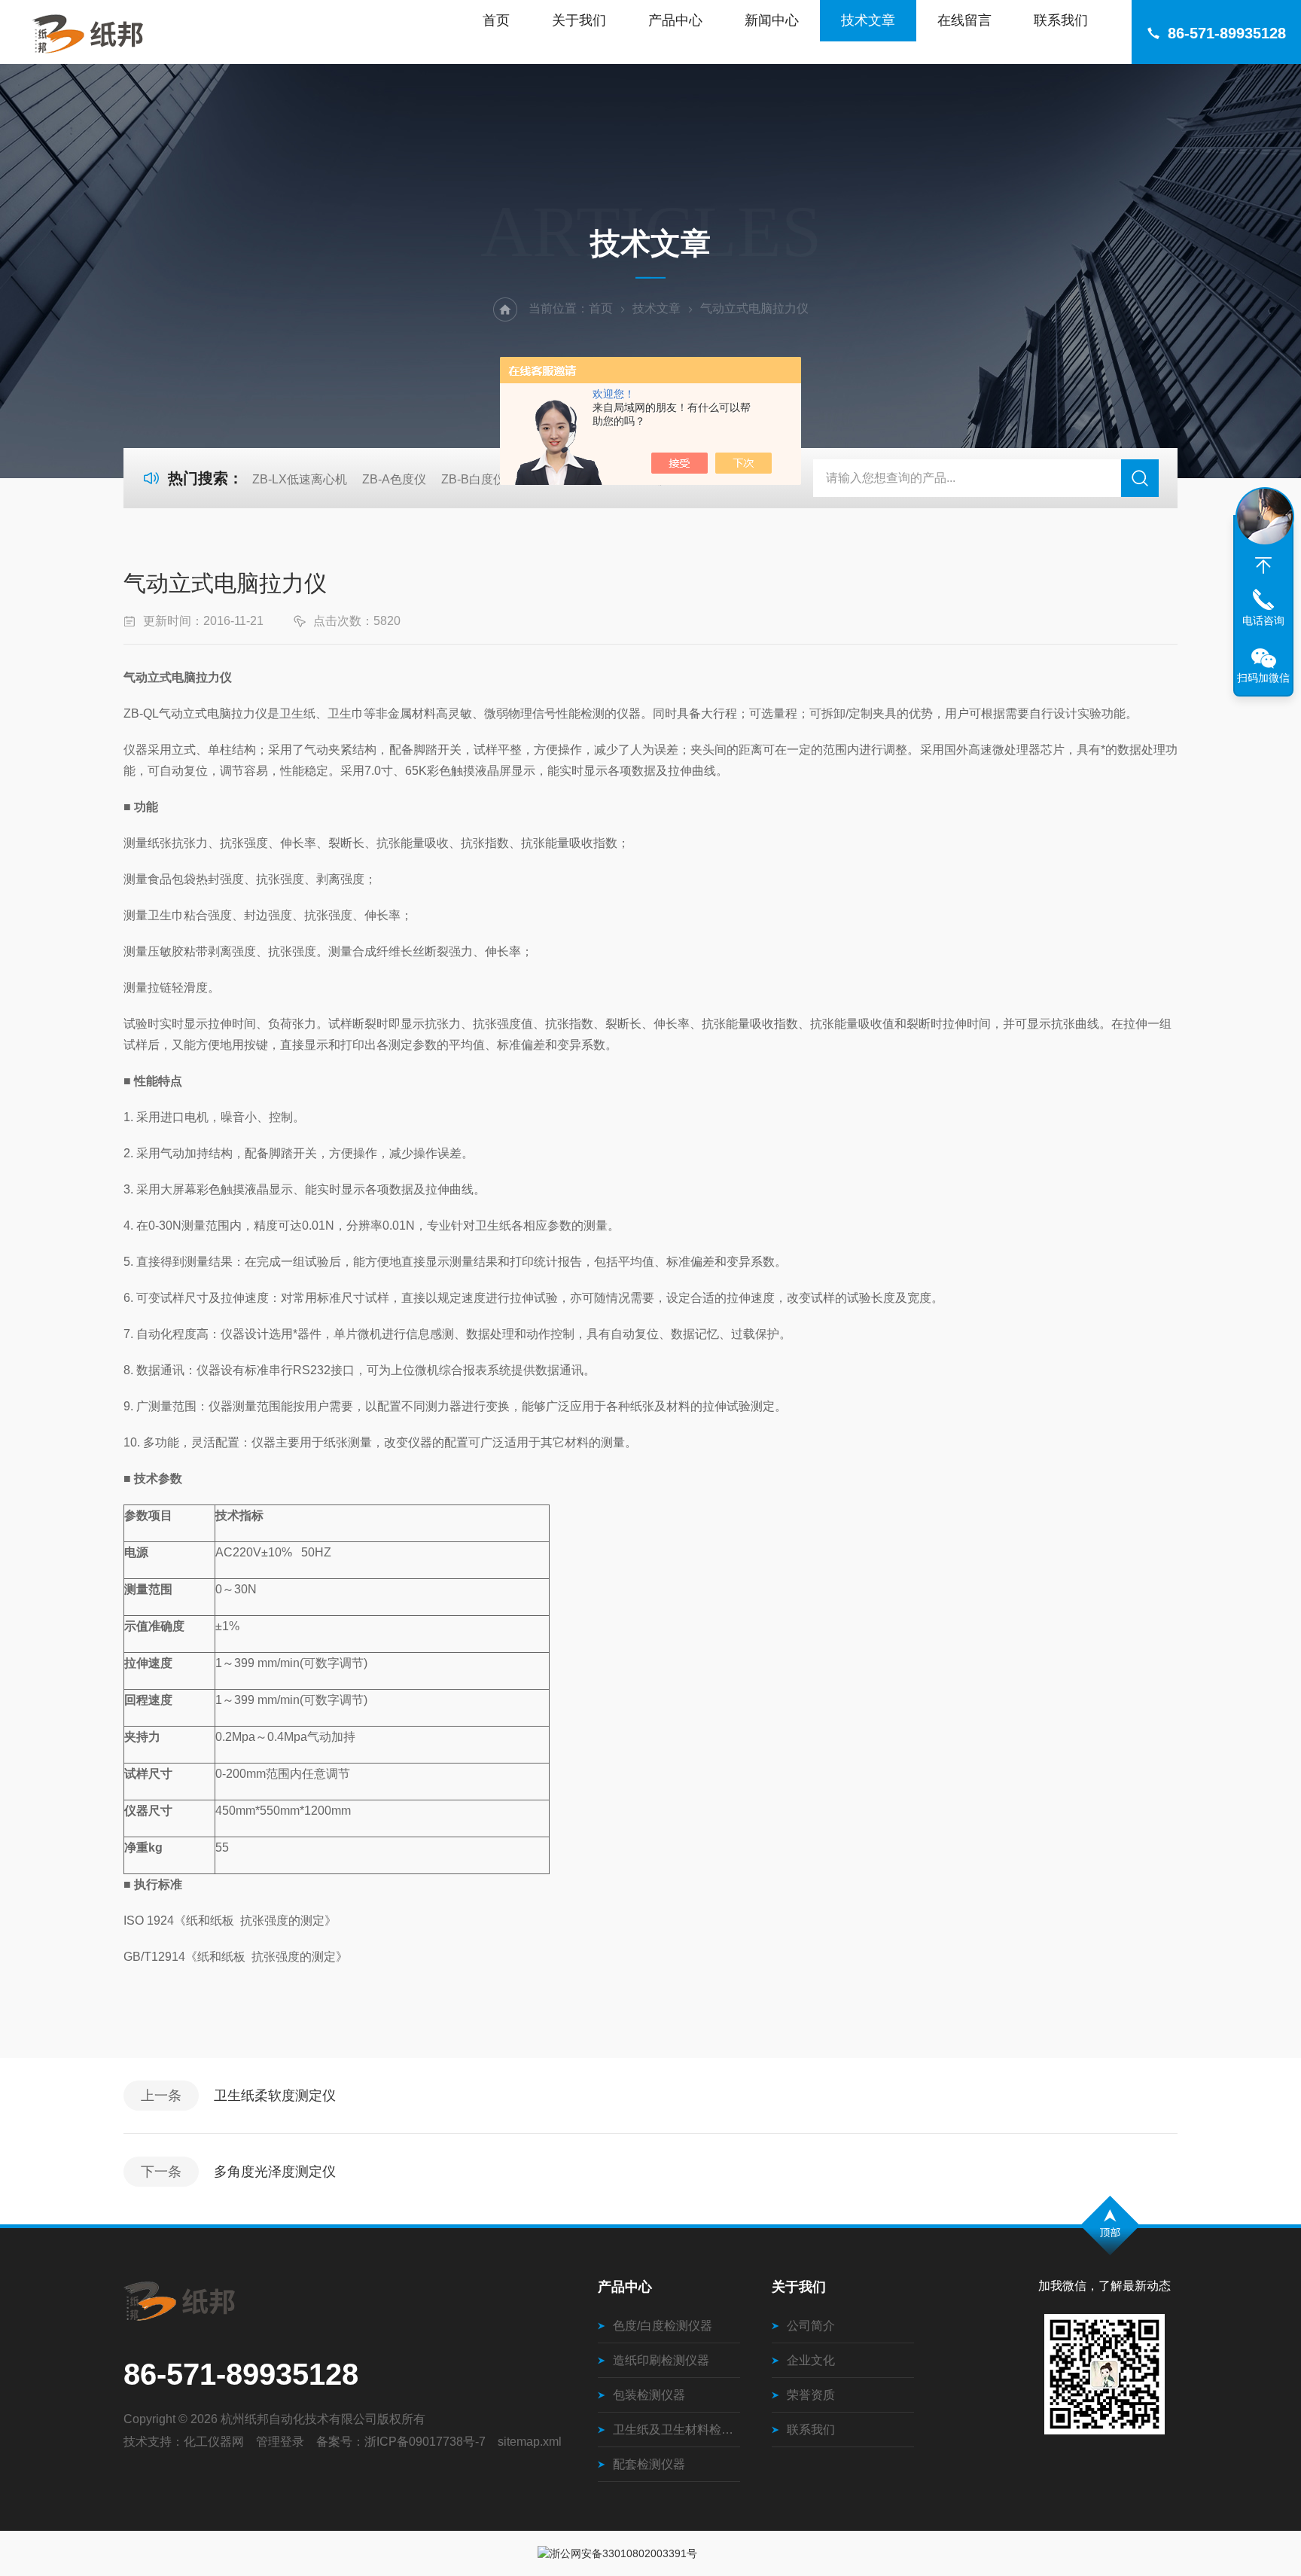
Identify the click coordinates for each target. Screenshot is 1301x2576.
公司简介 (811, 2326)
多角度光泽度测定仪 (275, 2172)
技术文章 (868, 20)
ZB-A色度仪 (394, 479)
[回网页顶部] (1263, 566)
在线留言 (964, 20)
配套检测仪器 (649, 2464)
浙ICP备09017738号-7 (425, 2442)
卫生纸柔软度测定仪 (275, 2096)
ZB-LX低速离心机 (300, 479)
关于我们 (579, 20)
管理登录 (280, 2442)
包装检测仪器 (649, 2395)
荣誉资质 (811, 2395)
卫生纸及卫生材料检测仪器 (676, 2430)
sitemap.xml (530, 2442)
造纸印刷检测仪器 (661, 2360)
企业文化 (811, 2360)
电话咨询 (1263, 620)
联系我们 (1061, 20)
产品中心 (675, 20)
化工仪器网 (214, 2442)
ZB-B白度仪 (473, 479)
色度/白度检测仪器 (663, 2326)
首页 (496, 20)
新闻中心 (772, 20)
